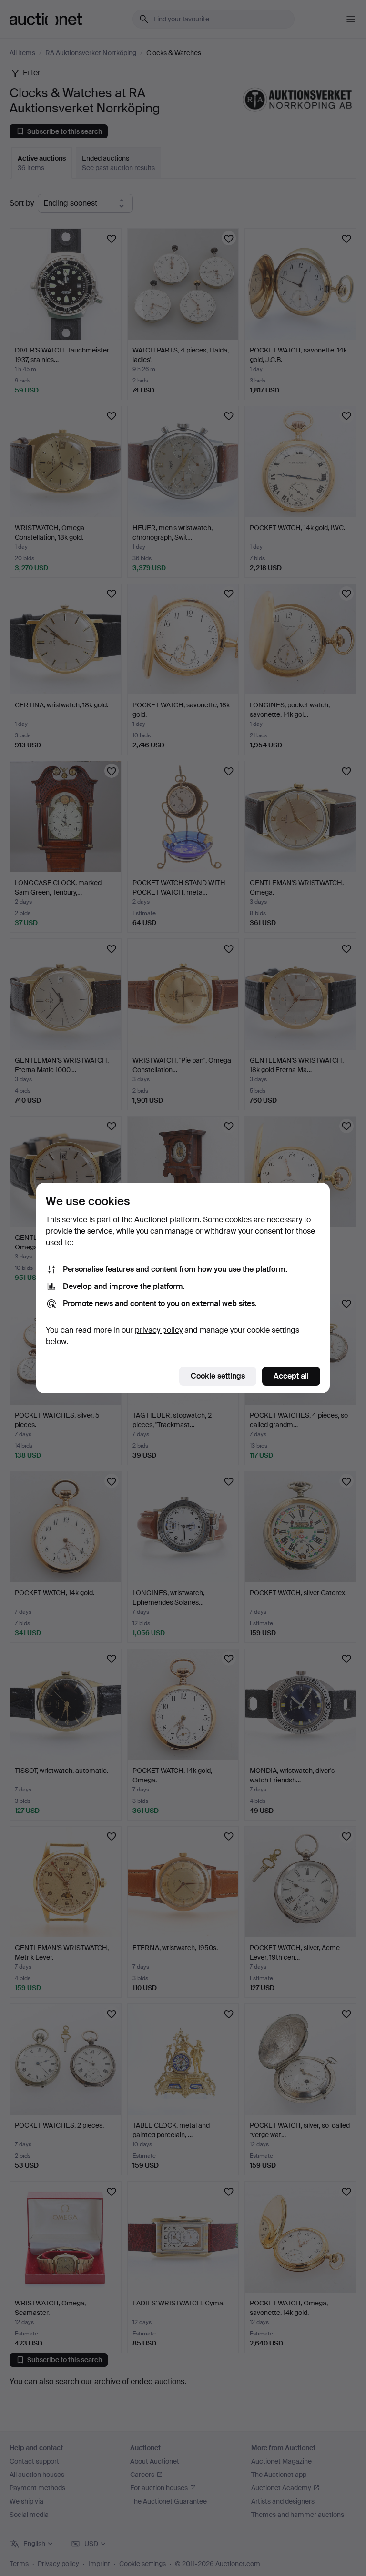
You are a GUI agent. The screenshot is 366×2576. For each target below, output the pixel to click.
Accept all (291, 1376)
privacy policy (159, 1330)
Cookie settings (218, 1376)
